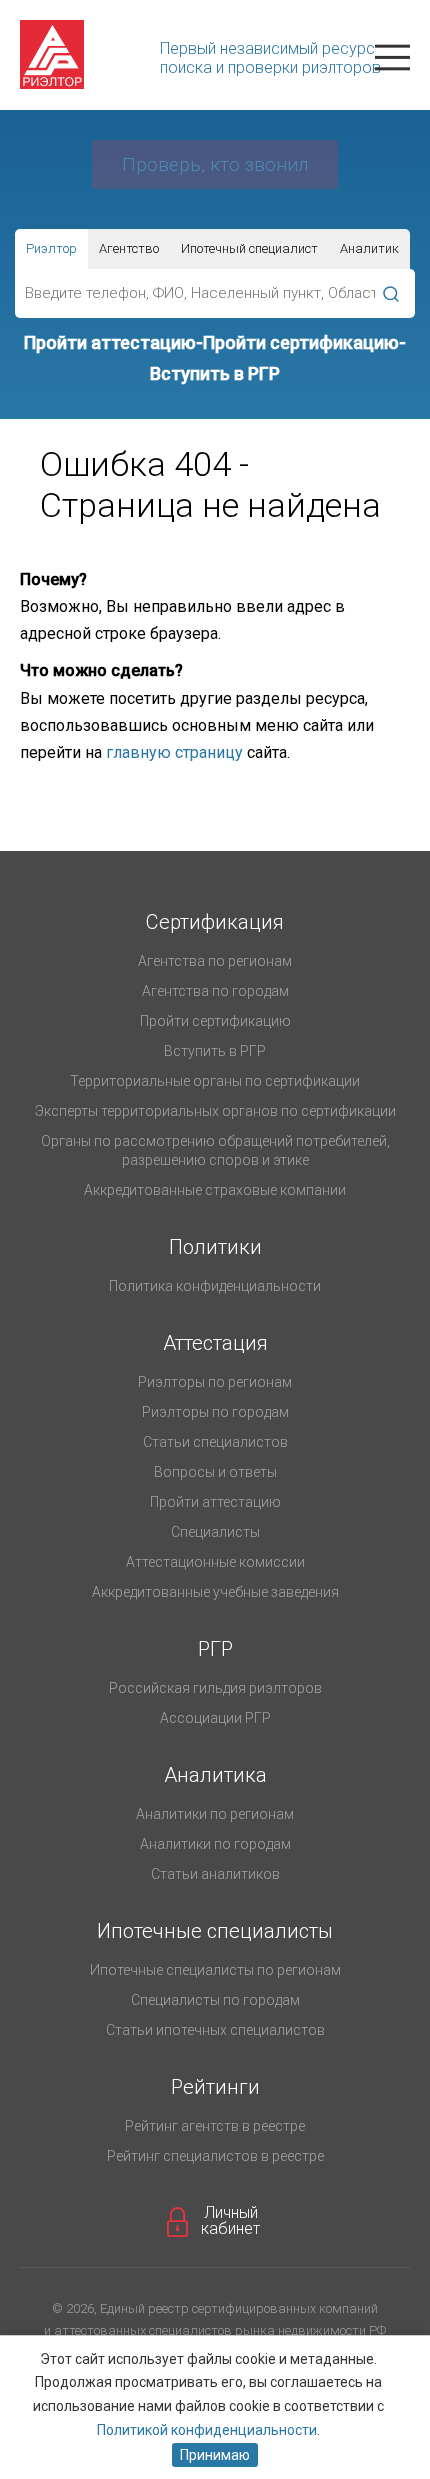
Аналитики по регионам (215, 1814)
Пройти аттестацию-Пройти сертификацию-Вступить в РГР (215, 358)
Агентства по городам (215, 991)
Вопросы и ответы (215, 1472)
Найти (390, 293)
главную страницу (174, 752)
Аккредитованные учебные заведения (215, 1592)
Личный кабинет (230, 2221)
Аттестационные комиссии (215, 1562)
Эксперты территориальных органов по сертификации (215, 1111)
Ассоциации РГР (215, 1718)
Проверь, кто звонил (215, 164)
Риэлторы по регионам (215, 1382)
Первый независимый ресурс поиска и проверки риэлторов (270, 58)
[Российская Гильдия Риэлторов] (110, 55)
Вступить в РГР (215, 1051)
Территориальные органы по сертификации (215, 1081)
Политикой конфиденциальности (207, 2430)
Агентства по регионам (215, 961)
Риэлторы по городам (215, 1412)
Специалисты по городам (215, 2000)
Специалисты (215, 1532)
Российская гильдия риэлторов (215, 1688)
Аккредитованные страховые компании (215, 1190)
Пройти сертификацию (215, 1021)
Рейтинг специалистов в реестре (215, 2156)
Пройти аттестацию (215, 1502)
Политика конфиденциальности (215, 1286)
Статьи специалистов (215, 1442)
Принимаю (215, 2455)
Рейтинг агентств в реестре (215, 2126)
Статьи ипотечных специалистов (215, 2030)
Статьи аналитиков (215, 1874)
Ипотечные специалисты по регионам (215, 1970)
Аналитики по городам (215, 1844)
